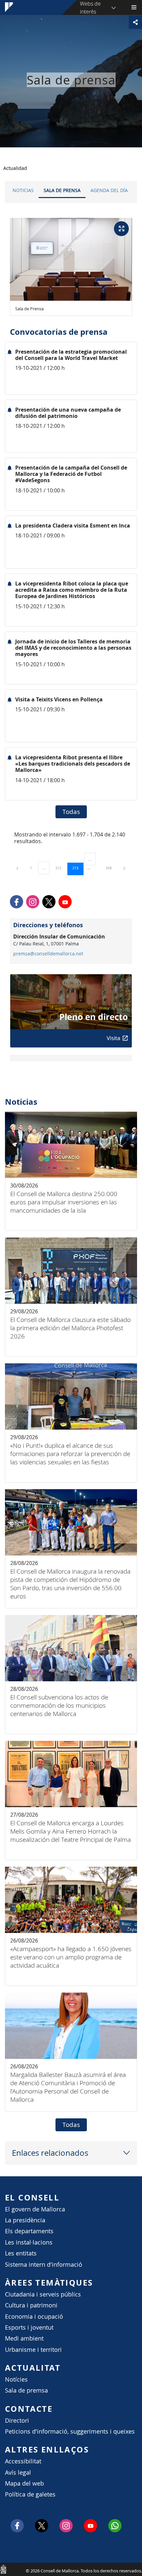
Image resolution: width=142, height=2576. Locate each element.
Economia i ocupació (34, 2317)
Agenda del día (109, 190)
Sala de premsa (26, 2390)
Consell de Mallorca (3, 2569)
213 (78, 868)
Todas (71, 812)
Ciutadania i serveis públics (43, 2294)
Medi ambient (24, 2338)
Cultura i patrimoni (31, 2305)
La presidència (25, 2220)
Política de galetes (30, 2494)
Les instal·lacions (29, 2242)
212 (61, 868)
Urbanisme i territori (33, 2350)
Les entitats (21, 2253)
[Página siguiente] (124, 868)
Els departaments (29, 2231)
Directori (17, 2421)
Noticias (23, 190)
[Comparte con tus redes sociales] (135, 22)
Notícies (16, 2379)
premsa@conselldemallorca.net (48, 954)
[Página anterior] (18, 868)
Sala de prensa (62, 190)
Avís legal (18, 2473)
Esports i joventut (29, 2327)
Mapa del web (24, 2483)
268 (111, 868)
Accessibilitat (23, 2461)
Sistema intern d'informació (44, 2265)
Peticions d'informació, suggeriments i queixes (70, 2431)
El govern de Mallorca (35, 2209)
